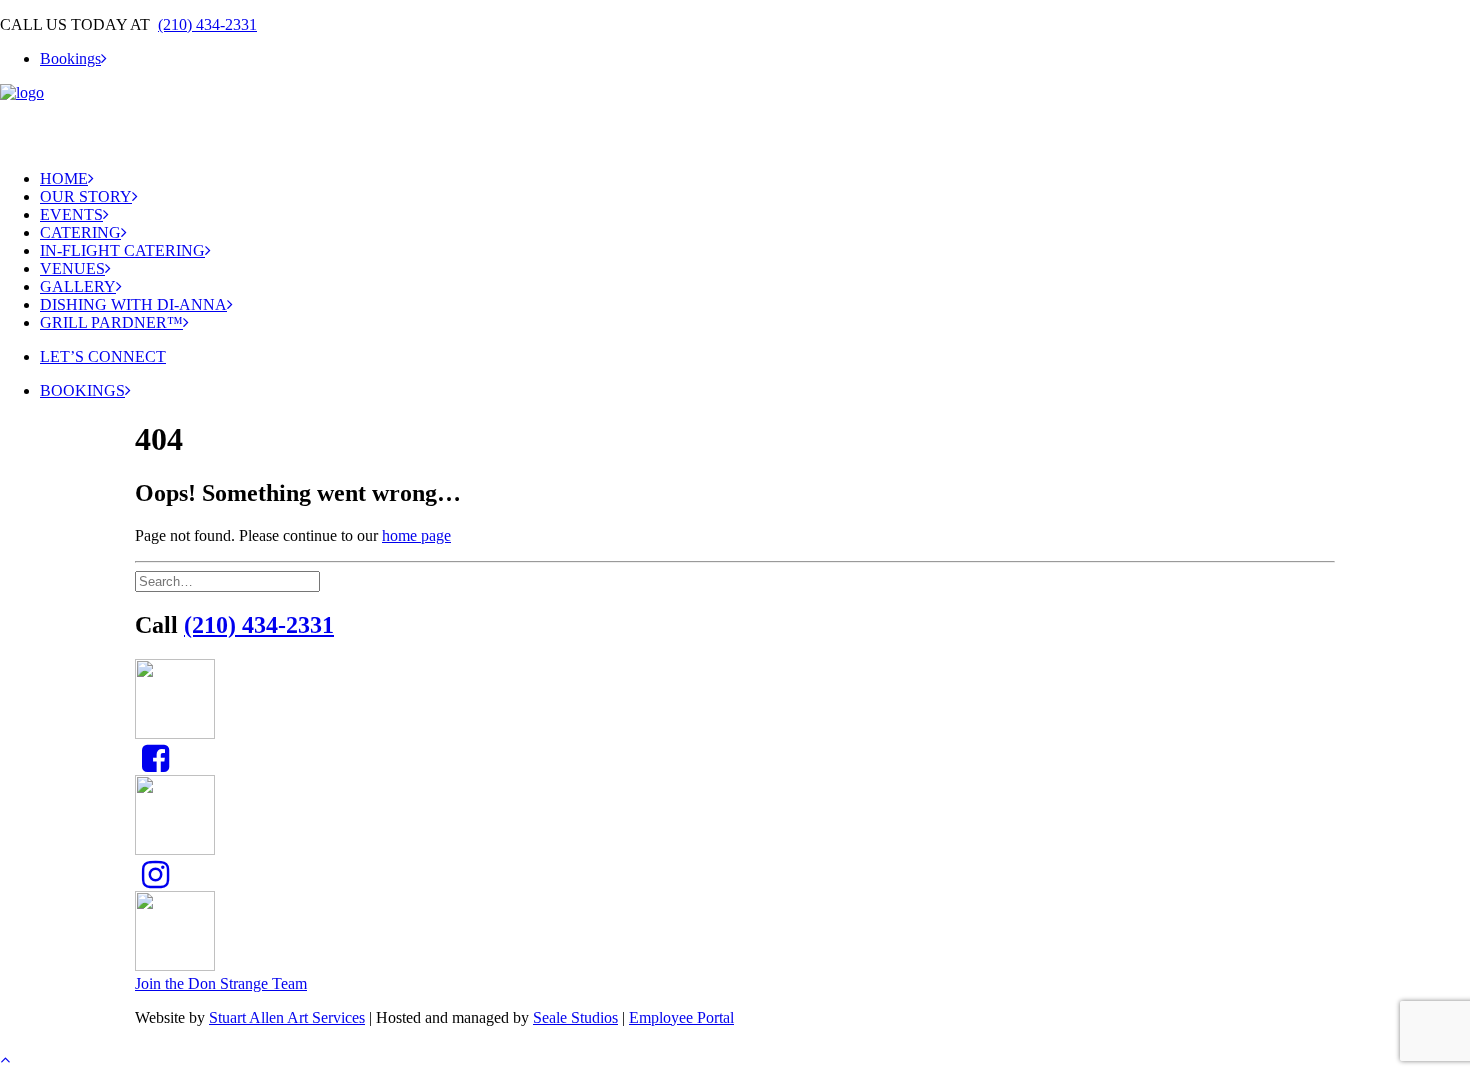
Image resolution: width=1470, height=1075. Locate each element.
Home (64, 178)
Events (71, 214)
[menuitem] (755, 59)
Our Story (86, 196)
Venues (72, 268)
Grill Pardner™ (111, 322)
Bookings (70, 58)
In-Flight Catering (122, 250)
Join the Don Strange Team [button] (221, 983)
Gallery (78, 286)
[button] (155, 764)
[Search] (229, 580)
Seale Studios (575, 1017)
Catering (80, 232)
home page (416, 535)
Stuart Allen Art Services (287, 1017)
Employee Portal (681, 1017)
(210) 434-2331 (207, 24)
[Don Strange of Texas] (735, 119)
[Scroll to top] (16, 1056)
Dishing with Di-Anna (133, 304)
